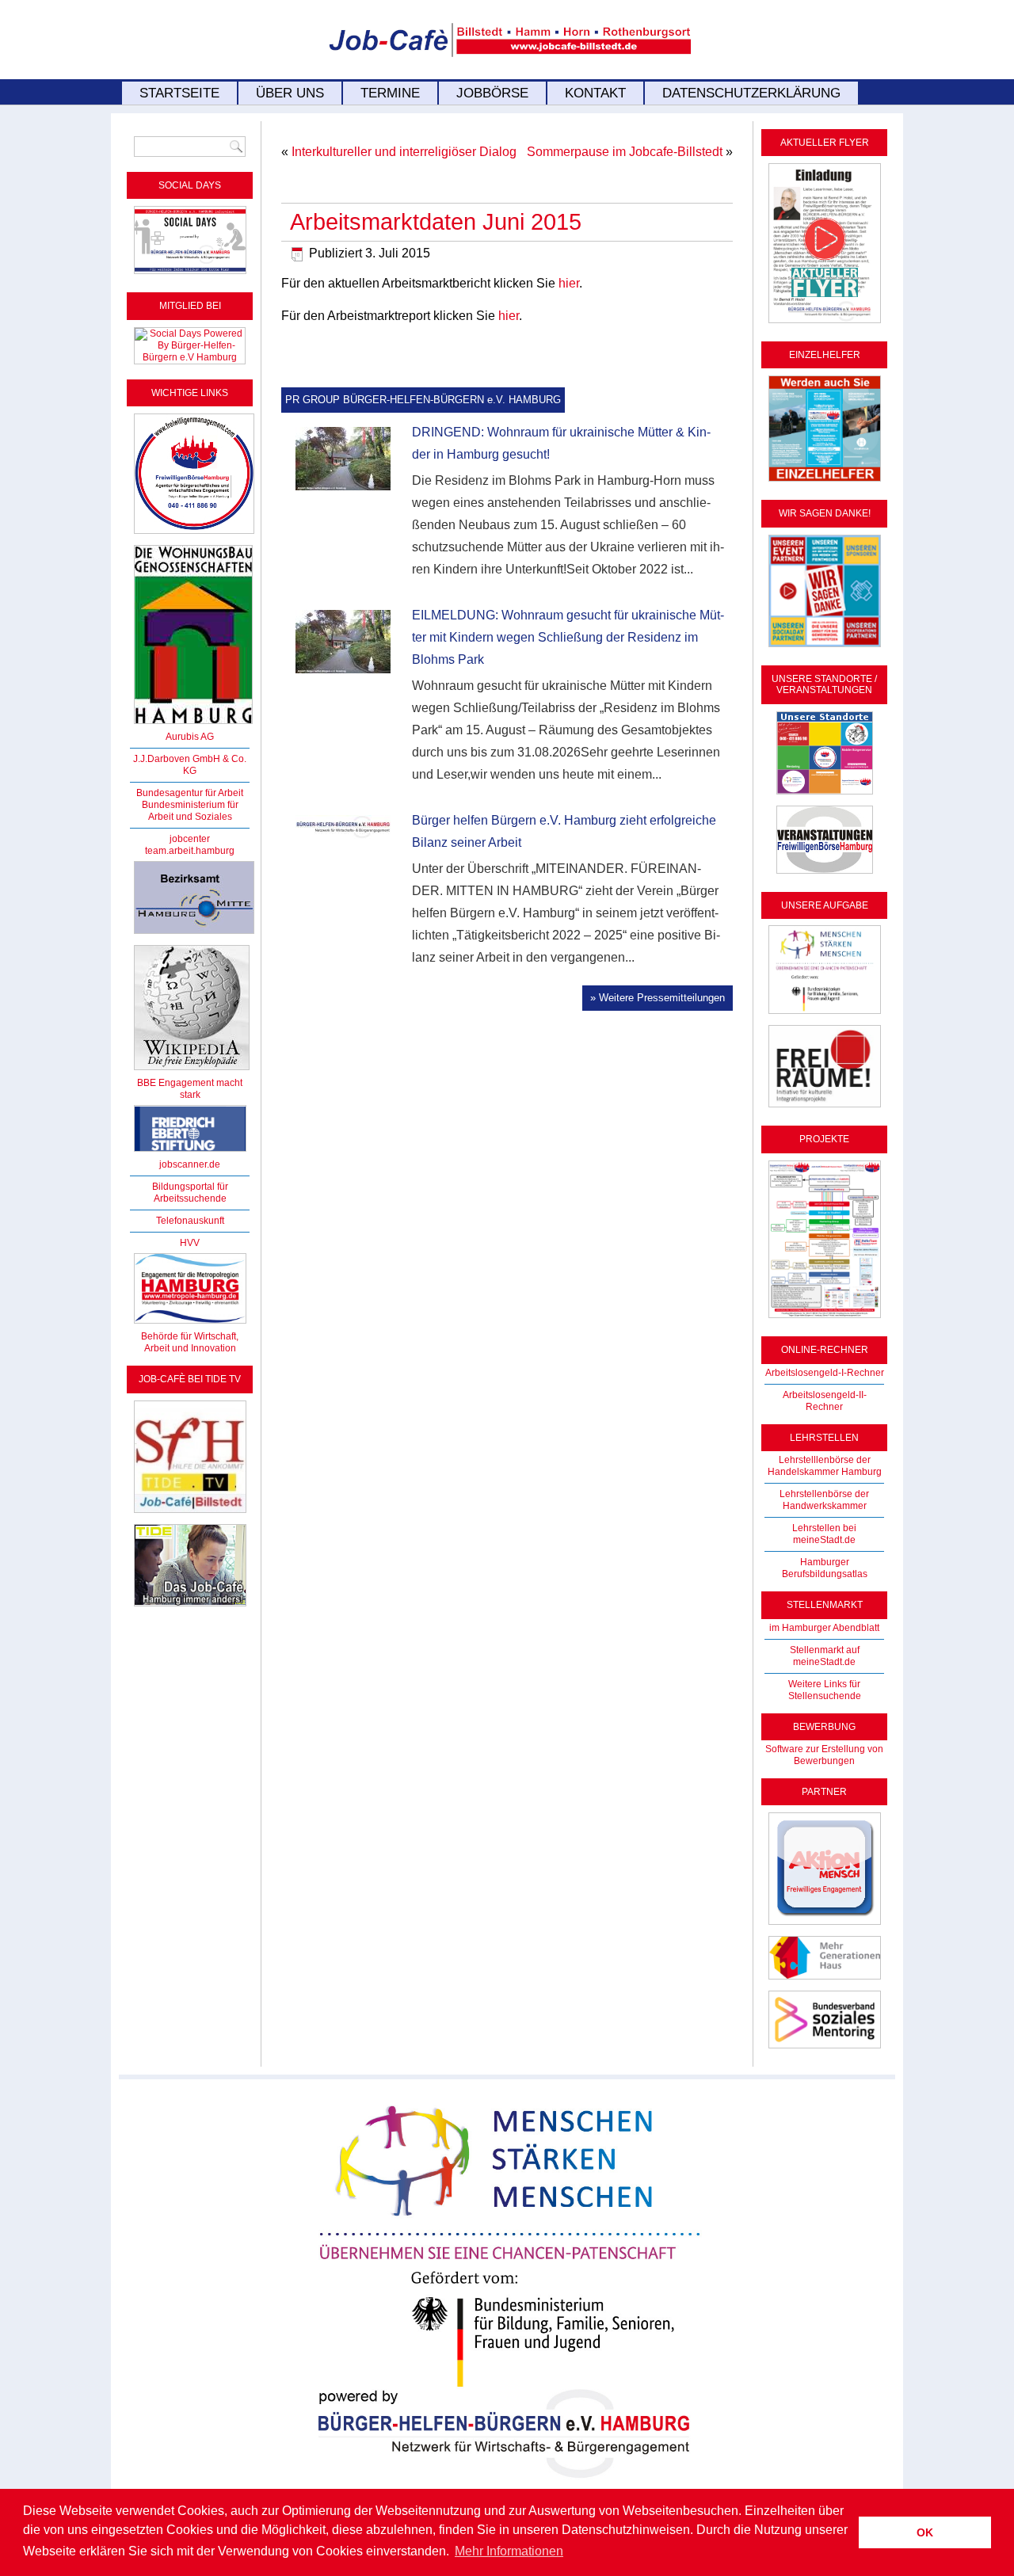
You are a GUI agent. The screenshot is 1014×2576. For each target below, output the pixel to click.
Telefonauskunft (190, 1221)
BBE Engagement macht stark (190, 1089)
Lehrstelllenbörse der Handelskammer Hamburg (825, 1466)
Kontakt (595, 93)
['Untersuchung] (190, 1153)
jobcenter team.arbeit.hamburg (190, 845)
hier (569, 283)
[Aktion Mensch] (825, 1926)
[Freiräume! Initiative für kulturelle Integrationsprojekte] (825, 1108)
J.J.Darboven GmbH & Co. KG (190, 765)
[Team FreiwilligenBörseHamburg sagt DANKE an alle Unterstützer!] (825, 648)
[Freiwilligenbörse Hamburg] (190, 1324)
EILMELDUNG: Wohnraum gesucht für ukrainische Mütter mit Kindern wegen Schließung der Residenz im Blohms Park (568, 637)
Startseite (179, 93)
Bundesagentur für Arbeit (190, 793)
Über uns (290, 93)
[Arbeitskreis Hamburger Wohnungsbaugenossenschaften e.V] (193, 725)
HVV (190, 1243)
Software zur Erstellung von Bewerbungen (824, 1755)
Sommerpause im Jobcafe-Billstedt (625, 152)
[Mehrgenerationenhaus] (825, 1980)
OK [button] (925, 2532)
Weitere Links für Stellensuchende (825, 1690)
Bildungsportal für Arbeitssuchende (190, 1193)
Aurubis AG (190, 737)
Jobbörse (492, 93)
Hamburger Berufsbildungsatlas (825, 1568)
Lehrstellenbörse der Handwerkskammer (824, 1500)
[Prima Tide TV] (190, 1514)
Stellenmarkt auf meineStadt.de (825, 1656)
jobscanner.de (190, 1164)
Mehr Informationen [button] (509, 2551)
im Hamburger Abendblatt (824, 1628)
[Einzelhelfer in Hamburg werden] (825, 482)
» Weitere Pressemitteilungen (658, 998)
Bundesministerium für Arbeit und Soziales (190, 811)
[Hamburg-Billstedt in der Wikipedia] (192, 1071)
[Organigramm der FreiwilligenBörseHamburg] (825, 1319)
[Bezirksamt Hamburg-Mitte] (194, 935)
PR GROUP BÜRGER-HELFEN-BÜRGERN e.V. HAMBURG (423, 400)
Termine (390, 93)
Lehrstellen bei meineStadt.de (824, 1534)
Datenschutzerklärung (751, 93)
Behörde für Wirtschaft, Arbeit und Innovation (190, 1342)
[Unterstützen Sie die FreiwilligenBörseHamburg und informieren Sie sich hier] (194, 535)
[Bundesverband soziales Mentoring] (825, 2049)
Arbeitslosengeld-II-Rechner (825, 1401)
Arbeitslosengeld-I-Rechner (825, 1373)
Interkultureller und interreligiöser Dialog (404, 152)
